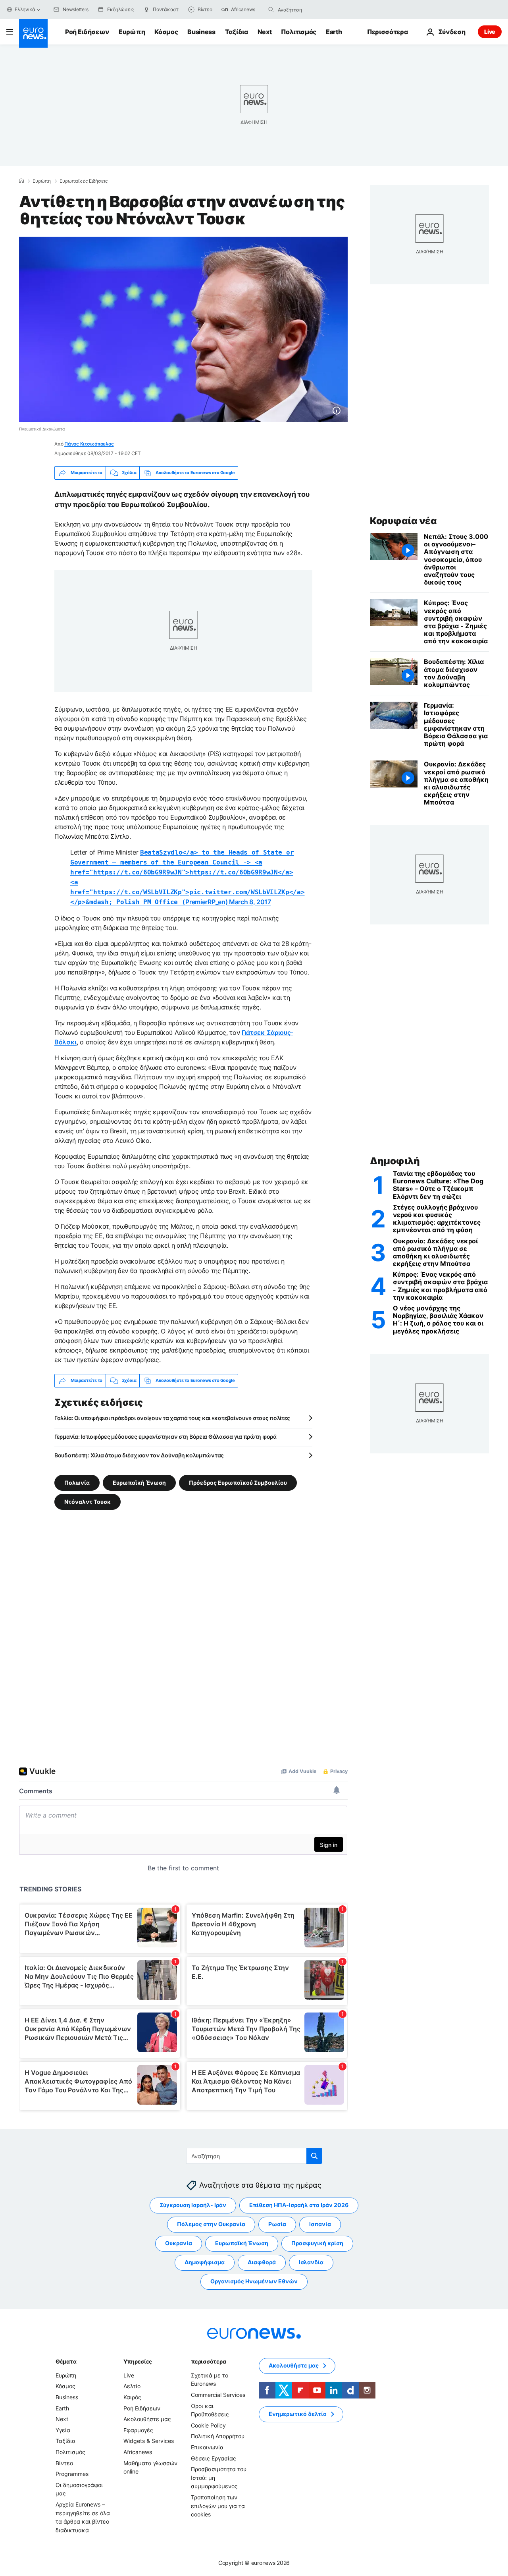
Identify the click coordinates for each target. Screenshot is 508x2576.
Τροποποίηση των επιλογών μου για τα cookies (218, 2506)
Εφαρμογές (138, 2430)
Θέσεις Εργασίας (214, 2458)
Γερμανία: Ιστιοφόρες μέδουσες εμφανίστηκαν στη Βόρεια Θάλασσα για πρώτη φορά (165, 1437)
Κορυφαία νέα (403, 521)
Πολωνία (77, 1482)
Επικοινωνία (207, 2447)
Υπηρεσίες (138, 2361)
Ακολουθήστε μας (147, 2419)
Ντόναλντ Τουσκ (88, 1501)
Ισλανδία (311, 2262)
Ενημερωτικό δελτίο (298, 2414)
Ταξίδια (237, 32)
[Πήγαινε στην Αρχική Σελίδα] (33, 33)
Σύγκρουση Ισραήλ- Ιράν (193, 2205)
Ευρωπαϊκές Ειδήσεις (84, 181)
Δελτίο (132, 2386)
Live (490, 32)
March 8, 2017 (250, 902)
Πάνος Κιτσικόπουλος (89, 444)
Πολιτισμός (299, 32)
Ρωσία (277, 2224)
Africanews (138, 2452)
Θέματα (66, 2361)
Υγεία (63, 2430)
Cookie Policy (208, 2425)
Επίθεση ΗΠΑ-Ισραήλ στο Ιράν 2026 (299, 2205)
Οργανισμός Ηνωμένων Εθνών (254, 2281)
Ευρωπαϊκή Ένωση (139, 1482)
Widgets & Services (149, 2441)
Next (265, 32)
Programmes (72, 2474)
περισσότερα (208, 2361)
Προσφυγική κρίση (317, 2243)
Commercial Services (218, 2395)
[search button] (271, 10)
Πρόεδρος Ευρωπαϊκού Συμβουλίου (238, 1482)
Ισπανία (320, 2224)
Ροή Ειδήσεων (87, 32)
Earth (334, 32)
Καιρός (132, 2397)
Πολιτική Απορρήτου (218, 2436)
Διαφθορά (262, 2262)
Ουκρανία (179, 2243)
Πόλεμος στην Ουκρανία (211, 2224)
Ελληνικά (25, 9)
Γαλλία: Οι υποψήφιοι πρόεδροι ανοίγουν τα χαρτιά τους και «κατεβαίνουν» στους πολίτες (172, 1418)
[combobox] (311, 10)
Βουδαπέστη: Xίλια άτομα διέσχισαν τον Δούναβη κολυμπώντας (139, 1455)
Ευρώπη (132, 32)
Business (201, 32)
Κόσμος (166, 32)
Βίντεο (64, 2463)
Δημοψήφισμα (205, 2262)
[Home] (21, 181)
